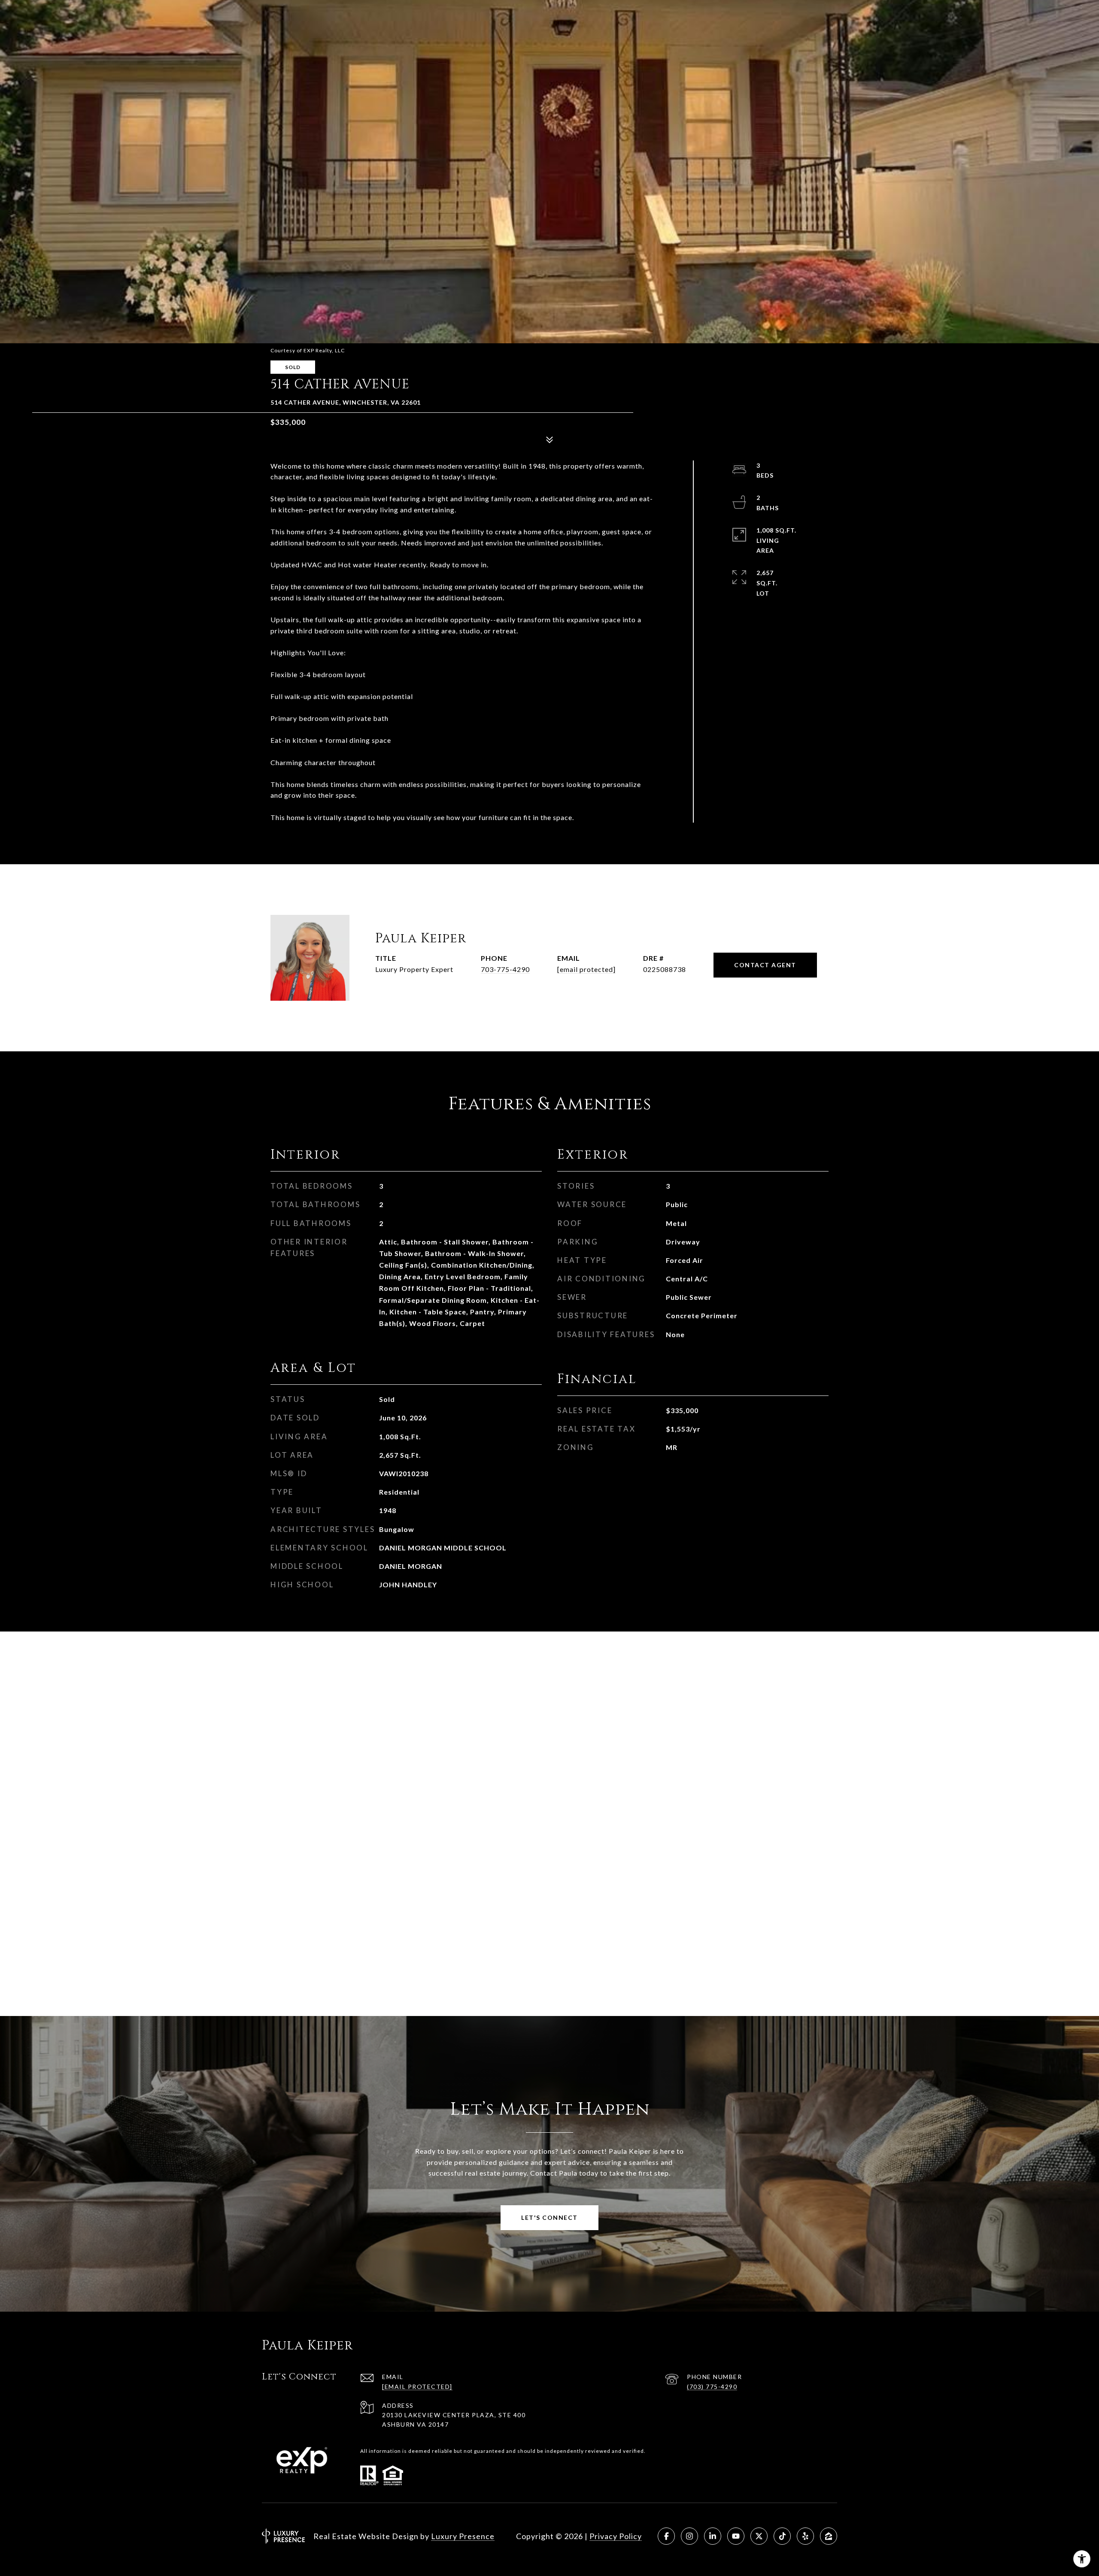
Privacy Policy (616, 2536)
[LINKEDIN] (713, 2536)
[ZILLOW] (829, 2536)
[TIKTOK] (782, 2536)
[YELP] (805, 2536)
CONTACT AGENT (765, 965)
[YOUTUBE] (736, 2536)
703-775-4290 (505, 969)
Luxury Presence (463, 2536)
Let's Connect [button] (549, 2217)
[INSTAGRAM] (689, 2536)
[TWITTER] (759, 2536)
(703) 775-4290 (712, 2387)
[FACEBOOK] (666, 2536)
